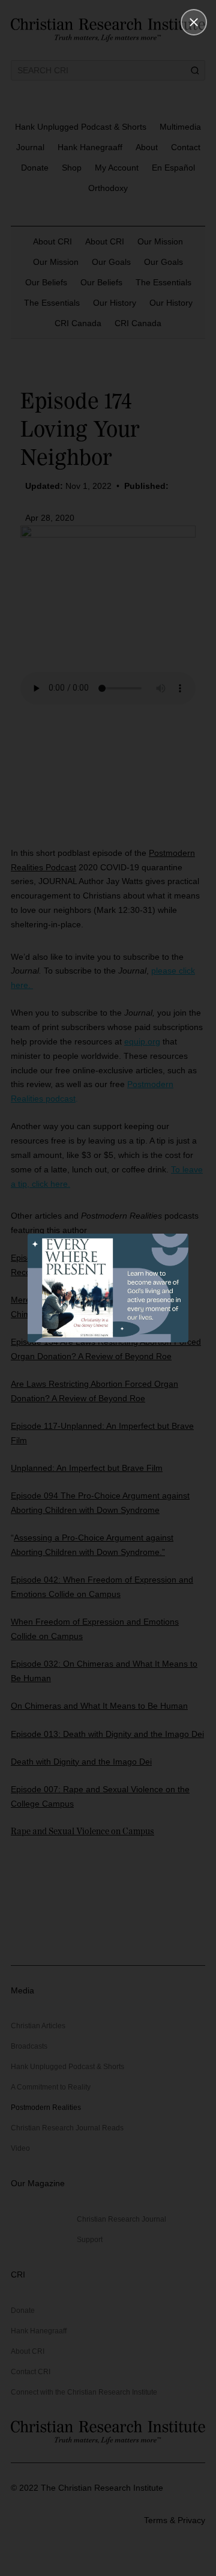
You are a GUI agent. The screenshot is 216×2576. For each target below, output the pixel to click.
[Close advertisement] (194, 22)
